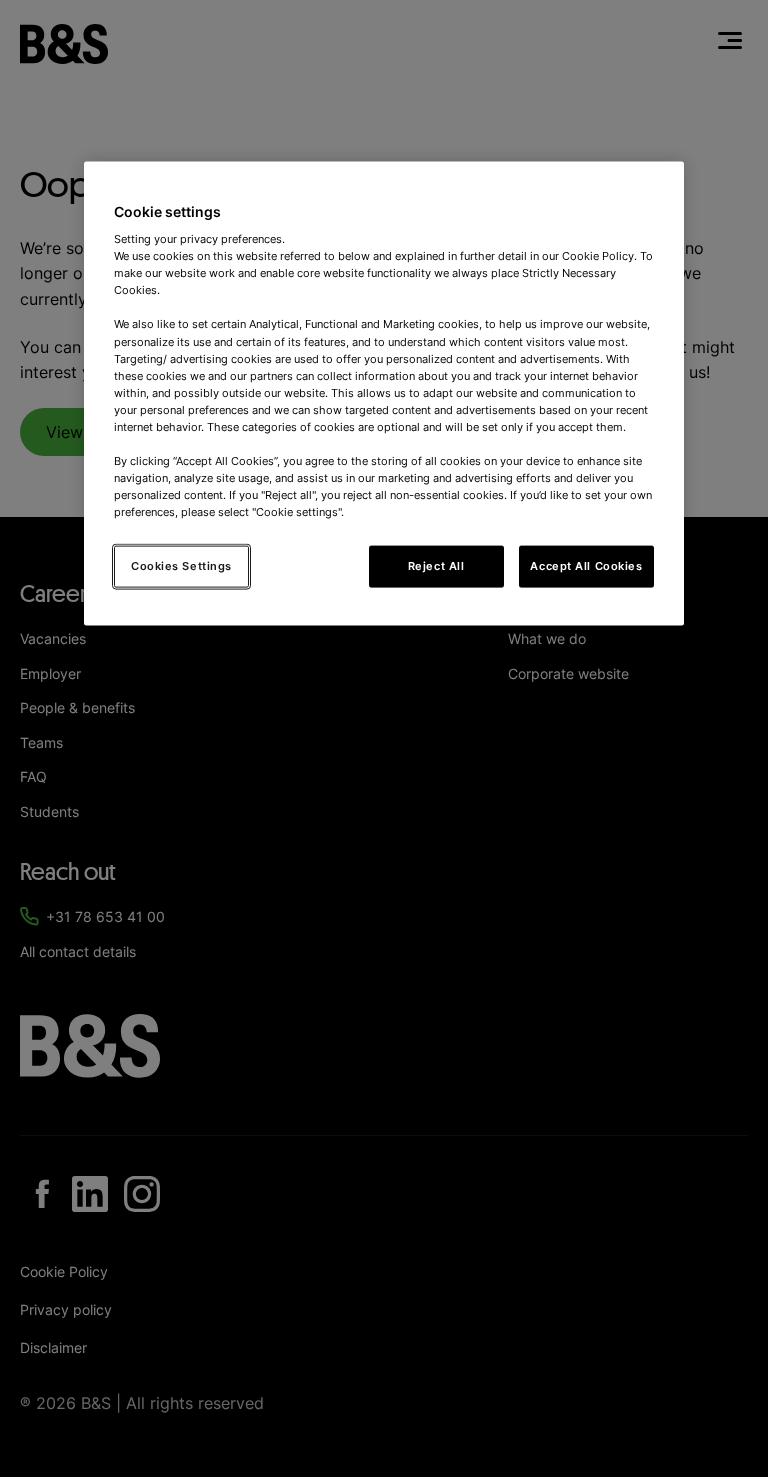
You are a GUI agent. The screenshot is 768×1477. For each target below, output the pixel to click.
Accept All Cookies (586, 566)
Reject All (436, 566)
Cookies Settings (181, 566)
